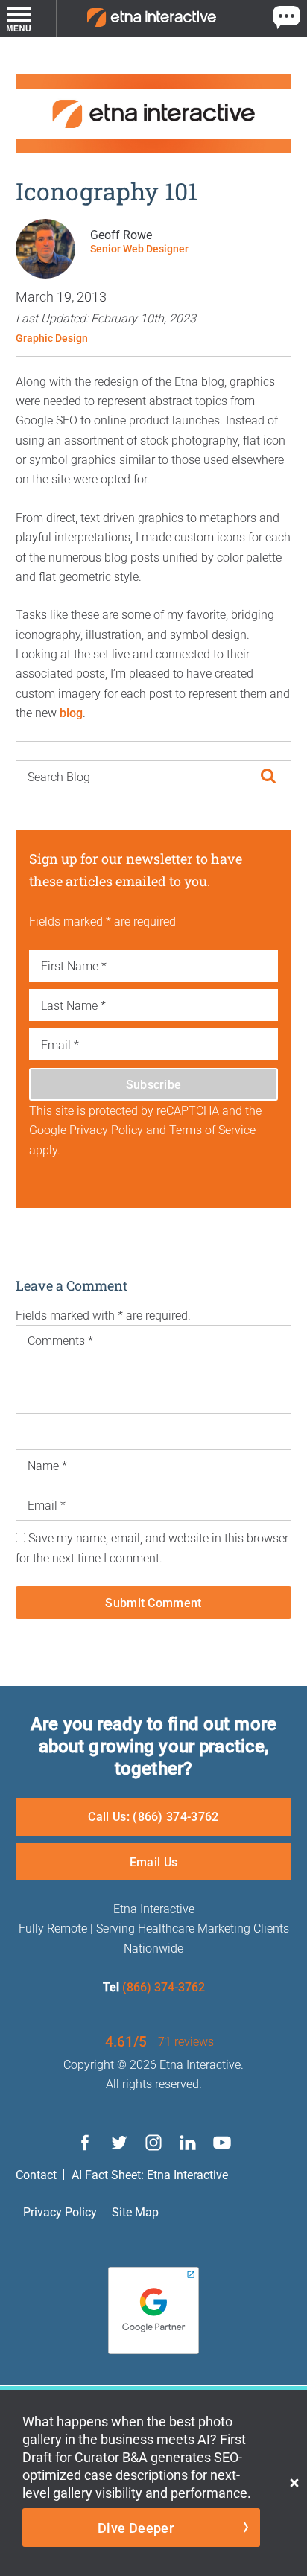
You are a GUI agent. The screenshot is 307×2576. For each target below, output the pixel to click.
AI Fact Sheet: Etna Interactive (150, 2174)
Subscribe (154, 1084)
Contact (36, 2174)
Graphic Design (52, 338)
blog (71, 712)
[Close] (294, 2483)
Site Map (135, 2211)
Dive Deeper (136, 2528)
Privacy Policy (60, 2211)
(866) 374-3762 (164, 1987)
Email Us (154, 1861)
